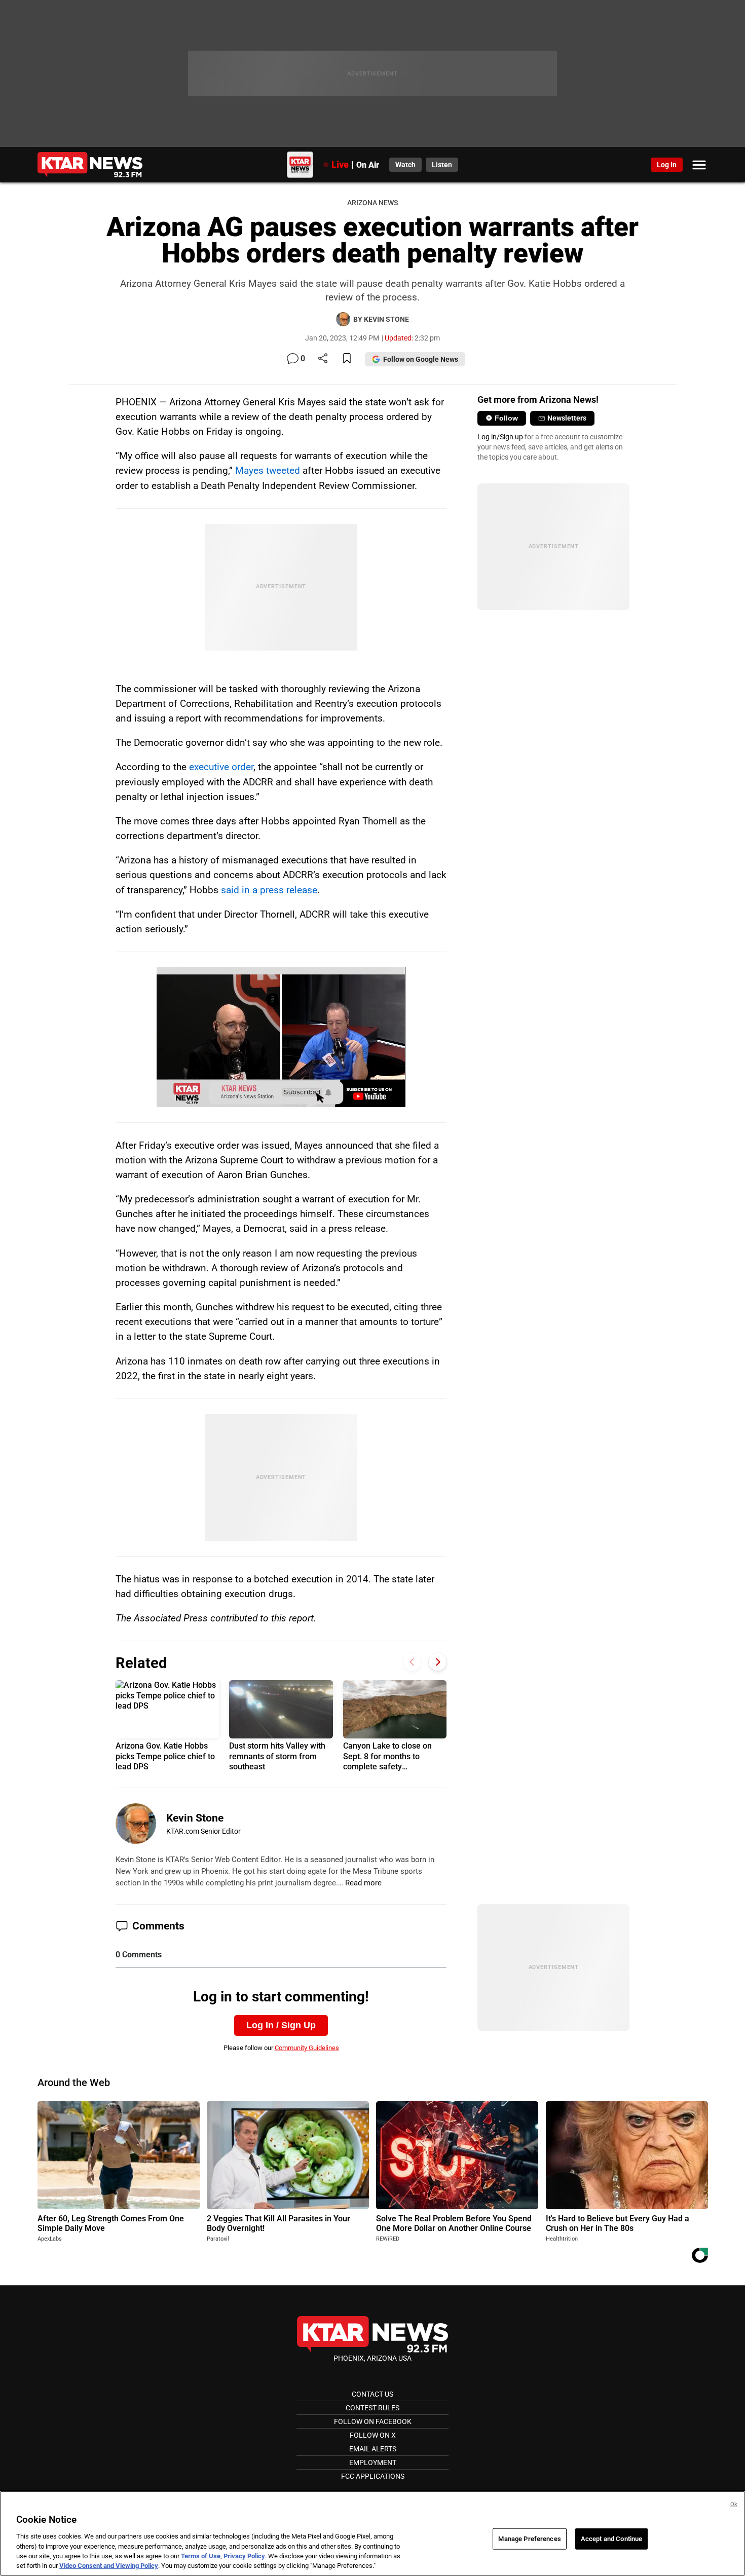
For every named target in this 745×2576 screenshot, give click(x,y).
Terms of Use (201, 2556)
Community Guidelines (307, 2048)
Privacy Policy (244, 2556)
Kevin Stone (195, 1818)
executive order (221, 767)
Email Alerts (373, 2449)
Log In (667, 165)
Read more (363, 1883)
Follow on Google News (421, 359)
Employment (373, 2463)
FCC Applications (373, 2476)
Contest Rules (372, 2408)
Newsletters (567, 418)
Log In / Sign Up (281, 2025)
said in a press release (269, 890)
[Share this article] (323, 359)
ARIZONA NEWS (372, 203)
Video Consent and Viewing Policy (109, 2566)
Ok (734, 2504)
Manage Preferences (529, 2539)
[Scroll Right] (438, 1662)
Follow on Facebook (373, 2421)
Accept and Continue (611, 2539)
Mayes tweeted (268, 470)
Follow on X (373, 2435)
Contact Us (372, 2394)
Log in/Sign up (500, 437)
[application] (281, 1037)
